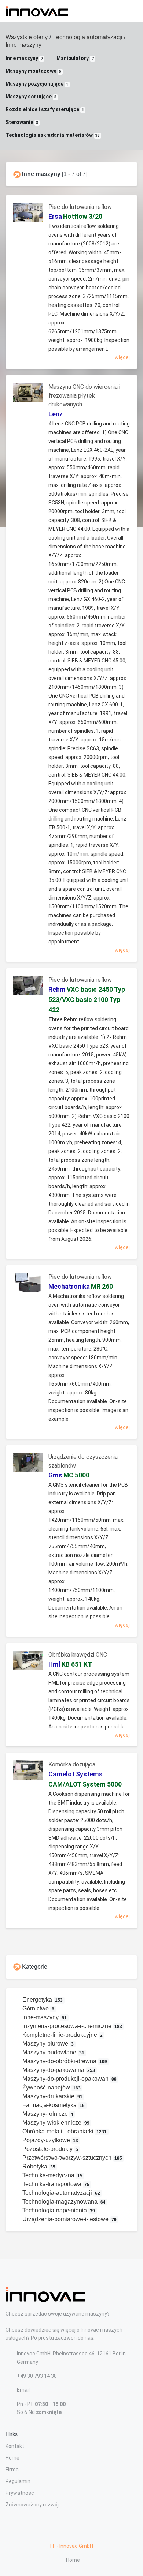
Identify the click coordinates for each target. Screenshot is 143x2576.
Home (12, 2458)
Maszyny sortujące (31, 97)
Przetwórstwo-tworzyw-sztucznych (72, 2158)
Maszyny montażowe (33, 71)
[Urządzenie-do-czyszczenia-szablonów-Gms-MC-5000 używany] (28, 1465)
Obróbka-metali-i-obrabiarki (64, 2131)
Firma (12, 2470)
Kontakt (15, 2446)
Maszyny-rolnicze (47, 2114)
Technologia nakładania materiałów (53, 135)
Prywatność (20, 2493)
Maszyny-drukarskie (52, 2096)
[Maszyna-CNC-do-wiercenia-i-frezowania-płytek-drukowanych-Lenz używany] (28, 395)
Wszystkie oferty (27, 37)
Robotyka (38, 2166)
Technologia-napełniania (58, 2210)
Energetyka (42, 2000)
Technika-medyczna (52, 2175)
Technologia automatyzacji (88, 37)
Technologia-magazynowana (63, 2202)
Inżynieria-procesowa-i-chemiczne (72, 2026)
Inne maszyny (24, 58)
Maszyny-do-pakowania (58, 2070)
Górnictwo (38, 2008)
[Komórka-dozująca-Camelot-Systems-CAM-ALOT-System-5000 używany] (28, 1773)
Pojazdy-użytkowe (50, 2140)
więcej (122, 357)
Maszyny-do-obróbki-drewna (64, 2061)
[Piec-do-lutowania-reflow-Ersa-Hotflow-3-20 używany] (28, 215)
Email (23, 2390)
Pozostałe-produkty (50, 2149)
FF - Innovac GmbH (72, 2546)
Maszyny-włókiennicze (55, 2123)
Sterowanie (22, 122)
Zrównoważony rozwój (32, 2505)
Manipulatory (75, 58)
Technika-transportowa (55, 2184)
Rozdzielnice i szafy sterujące (45, 109)
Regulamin (18, 2481)
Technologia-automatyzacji (61, 2193)
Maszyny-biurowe (47, 2044)
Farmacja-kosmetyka (53, 2105)
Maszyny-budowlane (53, 2052)
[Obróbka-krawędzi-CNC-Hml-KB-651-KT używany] (28, 1663)
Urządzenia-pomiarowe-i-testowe (69, 2219)
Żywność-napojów (51, 2087)
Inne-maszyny (44, 2017)
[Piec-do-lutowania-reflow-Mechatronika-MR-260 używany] (28, 1285)
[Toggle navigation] (122, 11)
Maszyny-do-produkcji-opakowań (69, 2079)
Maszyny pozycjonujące (37, 84)
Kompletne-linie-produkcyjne (62, 2035)
